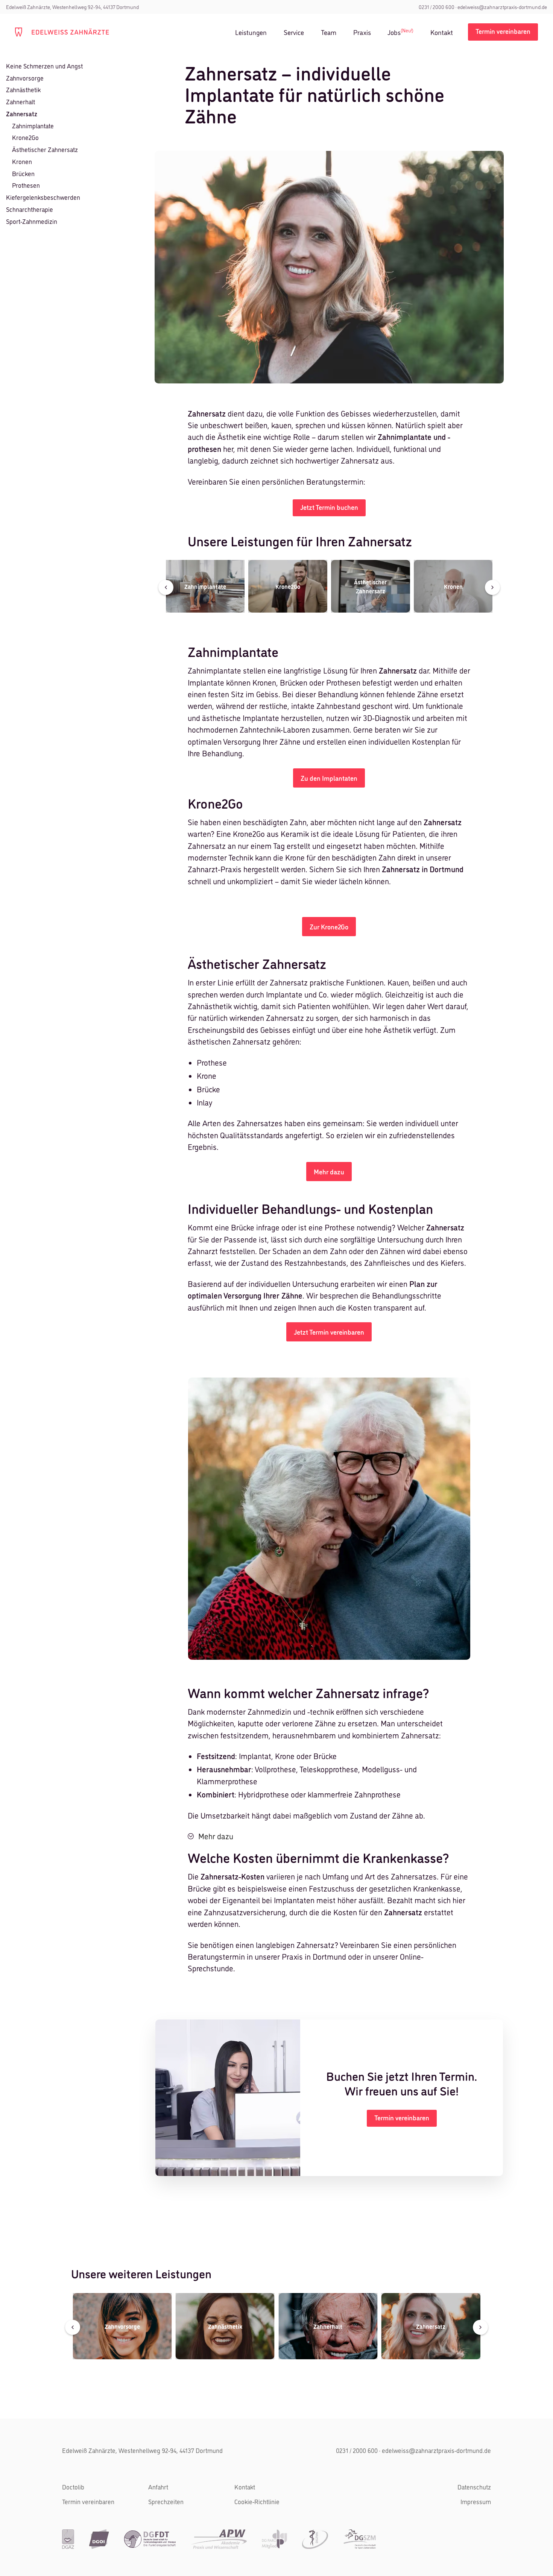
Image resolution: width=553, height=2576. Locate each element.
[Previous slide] (166, 587)
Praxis (362, 32)
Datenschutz (474, 2487)
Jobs (400, 32)
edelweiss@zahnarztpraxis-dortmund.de (502, 7)
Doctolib (73, 2487)
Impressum (476, 2501)
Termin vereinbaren (88, 2501)
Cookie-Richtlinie (257, 2501)
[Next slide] (492, 587)
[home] (62, 32)
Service (294, 32)
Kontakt (442, 32)
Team (329, 32)
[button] (329, 1836)
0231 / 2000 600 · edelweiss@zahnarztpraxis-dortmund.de (413, 2450)
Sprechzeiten (166, 2501)
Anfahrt (158, 2487)
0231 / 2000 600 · (438, 7)
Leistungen (251, 32)
